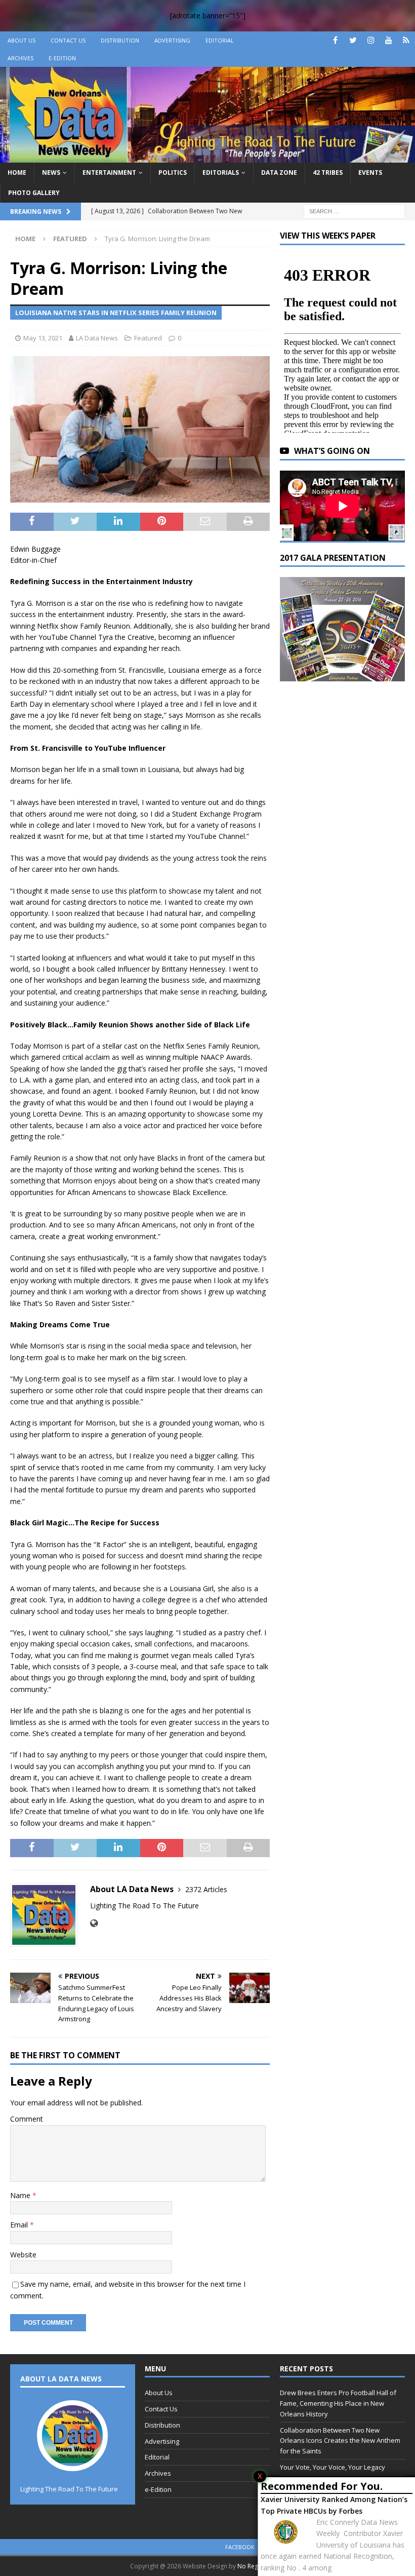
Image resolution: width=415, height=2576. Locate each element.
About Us (22, 40)
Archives (20, 58)
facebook (240, 2547)
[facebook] (335, 40)
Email (20, 2225)
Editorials (221, 172)
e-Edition (62, 58)
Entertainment (109, 172)
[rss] (406, 40)
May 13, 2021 (43, 338)
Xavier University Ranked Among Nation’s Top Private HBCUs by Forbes (334, 2505)
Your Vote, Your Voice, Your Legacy (333, 2467)
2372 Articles (206, 1889)
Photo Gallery (34, 193)
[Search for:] (354, 210)
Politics (173, 172)
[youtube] (388, 40)
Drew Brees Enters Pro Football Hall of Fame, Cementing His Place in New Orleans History (338, 2403)
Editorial (220, 40)
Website (23, 2255)
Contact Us (68, 40)
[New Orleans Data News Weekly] (207, 157)
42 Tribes (328, 172)
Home (17, 172)
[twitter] (353, 40)
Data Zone (279, 172)
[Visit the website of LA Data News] (94, 1923)
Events (370, 172)
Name (21, 2195)
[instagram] (371, 40)
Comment (27, 2119)
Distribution (120, 40)
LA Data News (97, 338)
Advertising (172, 40)
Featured (148, 338)
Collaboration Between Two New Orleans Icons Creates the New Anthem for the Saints (340, 2441)
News (51, 172)
